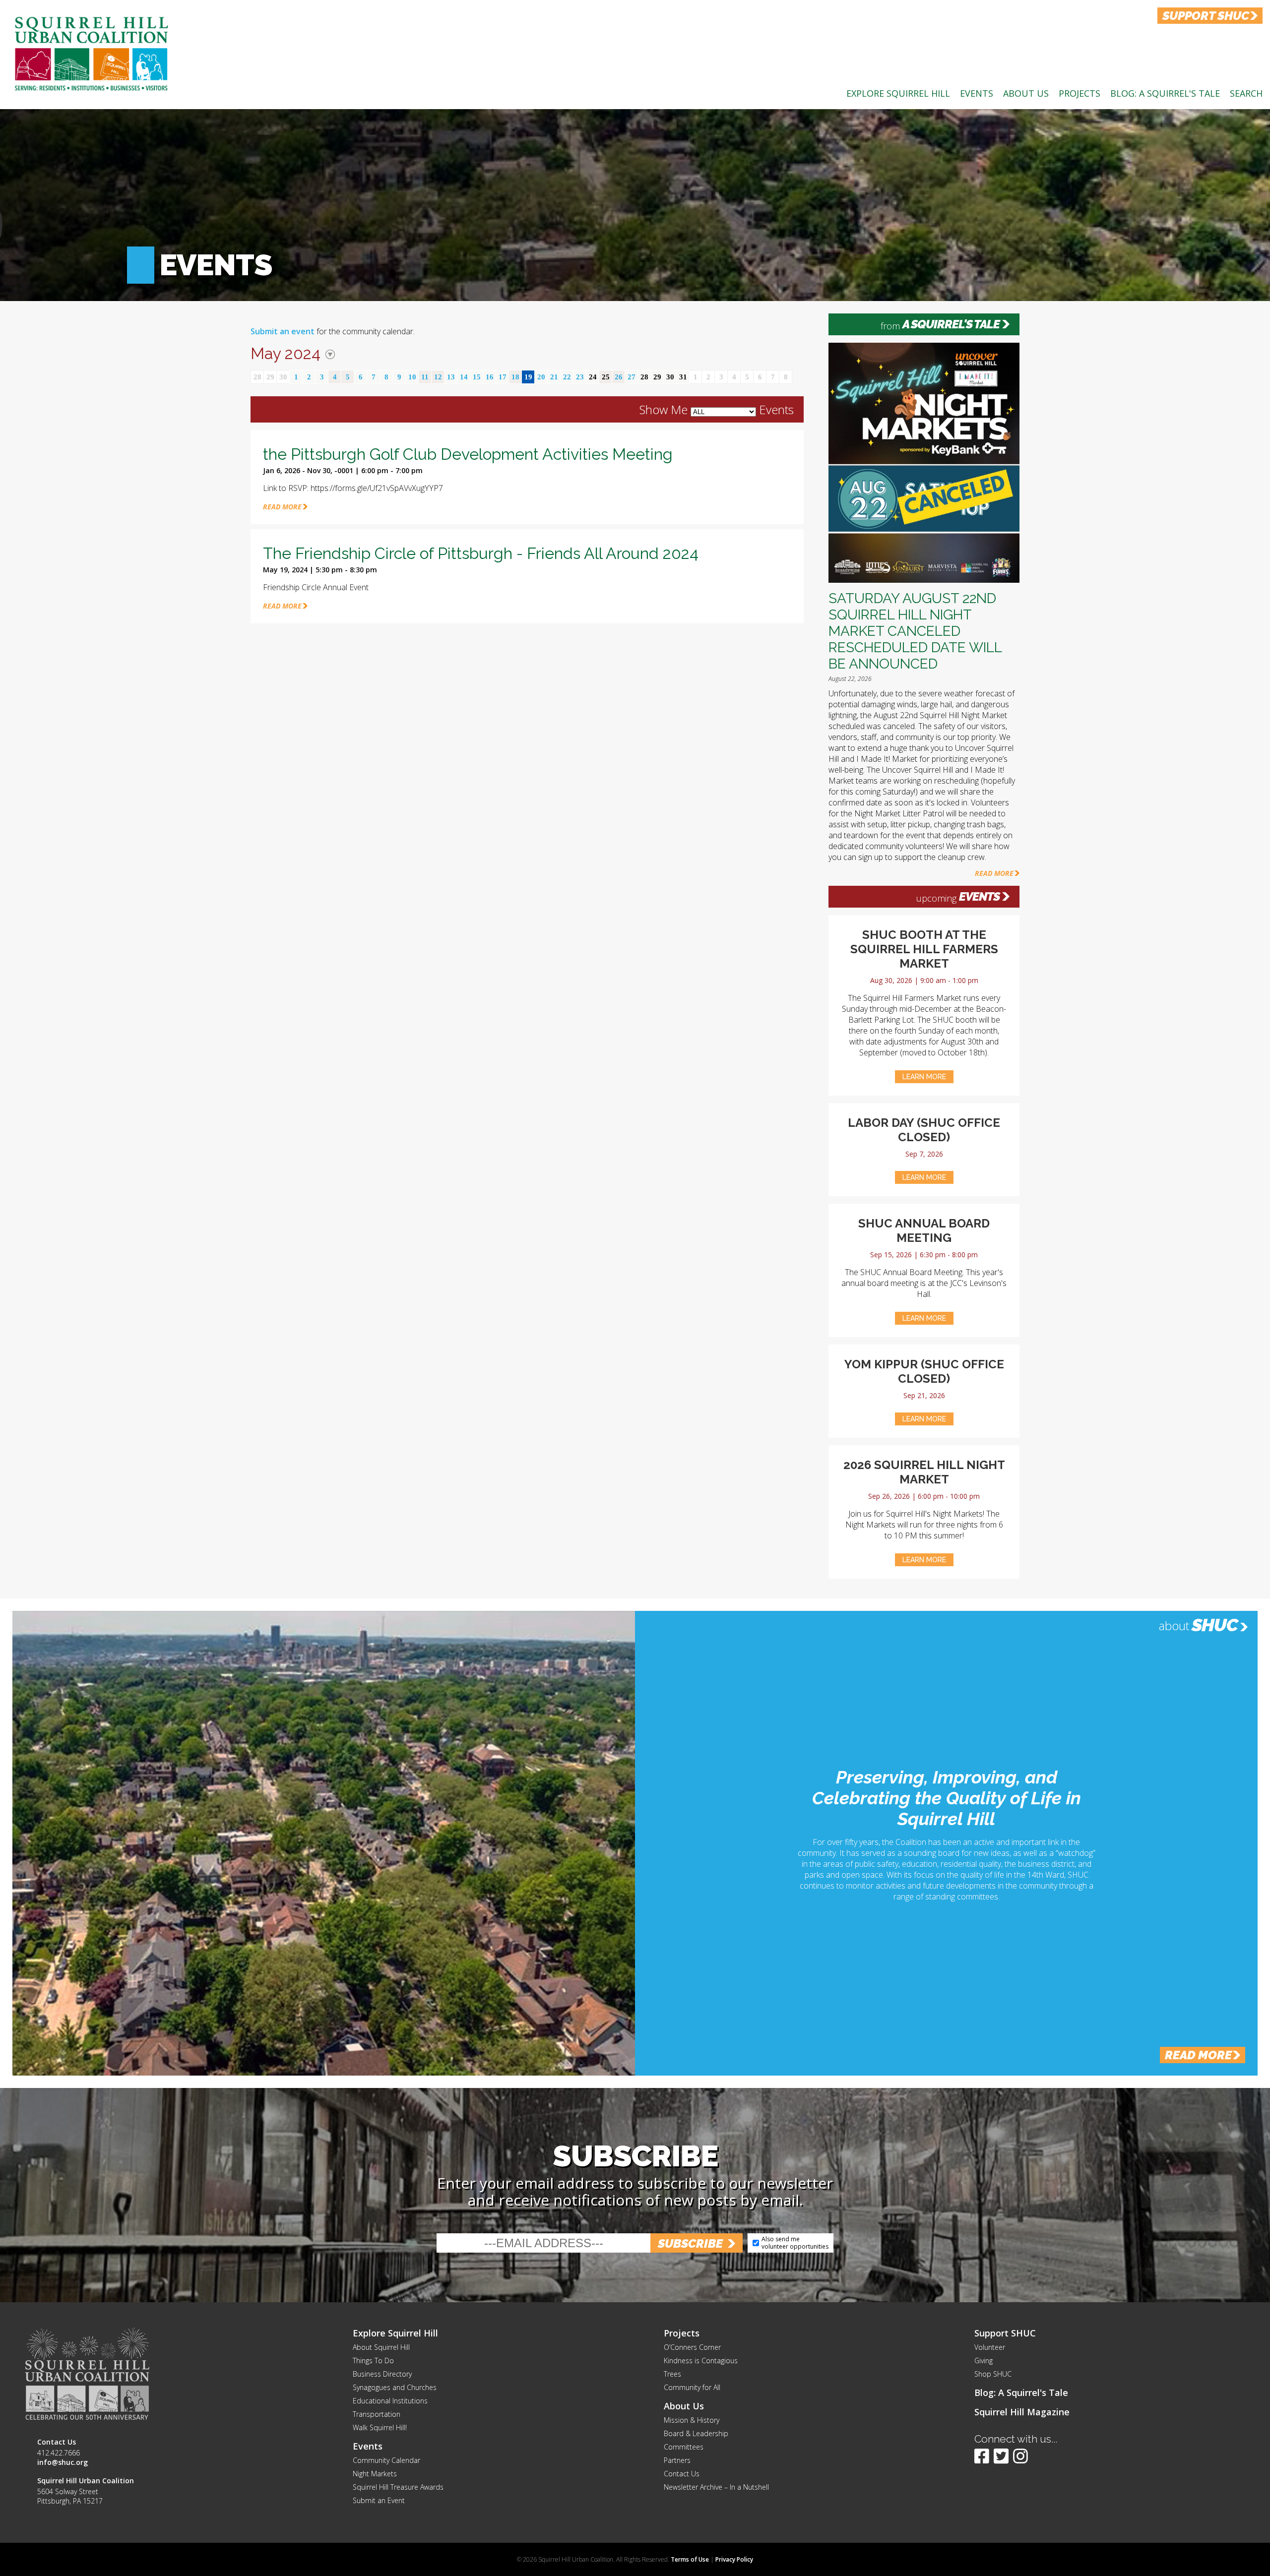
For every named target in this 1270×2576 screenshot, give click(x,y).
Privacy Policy (734, 2559)
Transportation (377, 2414)
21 (554, 377)
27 (632, 377)
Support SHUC (1005, 2333)
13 (451, 377)
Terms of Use (690, 2559)
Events (977, 93)
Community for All (692, 2387)
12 (438, 377)
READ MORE (282, 507)
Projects (1079, 93)
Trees (672, 2374)
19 (528, 377)
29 (270, 377)
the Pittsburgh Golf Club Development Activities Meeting (468, 454)
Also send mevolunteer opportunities (795, 2242)
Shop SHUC (993, 2374)
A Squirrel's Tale (951, 324)
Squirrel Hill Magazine (1022, 2412)
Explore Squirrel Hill (898, 93)
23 (580, 377)
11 (425, 377)
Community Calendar (386, 2460)
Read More (994, 873)
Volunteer (990, 2347)
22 (567, 377)
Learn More (924, 1077)
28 (257, 377)
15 (477, 377)
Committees (684, 2447)
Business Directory (382, 2374)
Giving (984, 2361)
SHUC (1215, 1625)
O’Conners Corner (692, 2347)
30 (283, 377)
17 (503, 377)
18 (515, 377)
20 (541, 377)
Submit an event (283, 331)
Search (1246, 93)
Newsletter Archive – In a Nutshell (716, 2487)
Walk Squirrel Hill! (380, 2427)
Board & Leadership (696, 2433)
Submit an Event (379, 2500)
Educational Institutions (390, 2401)
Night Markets (375, 2474)
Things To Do (373, 2361)
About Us (1026, 93)
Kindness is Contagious (701, 2361)
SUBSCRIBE (690, 2243)
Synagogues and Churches (395, 2387)
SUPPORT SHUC (1206, 16)
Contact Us (682, 2474)
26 (619, 377)
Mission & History (692, 2420)
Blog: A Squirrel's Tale (1165, 93)
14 (464, 377)
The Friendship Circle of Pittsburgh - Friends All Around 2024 (481, 553)
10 (412, 377)
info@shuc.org (63, 2462)
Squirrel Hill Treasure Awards (398, 2487)
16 (490, 377)
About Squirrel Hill (381, 2347)
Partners (677, 2460)
